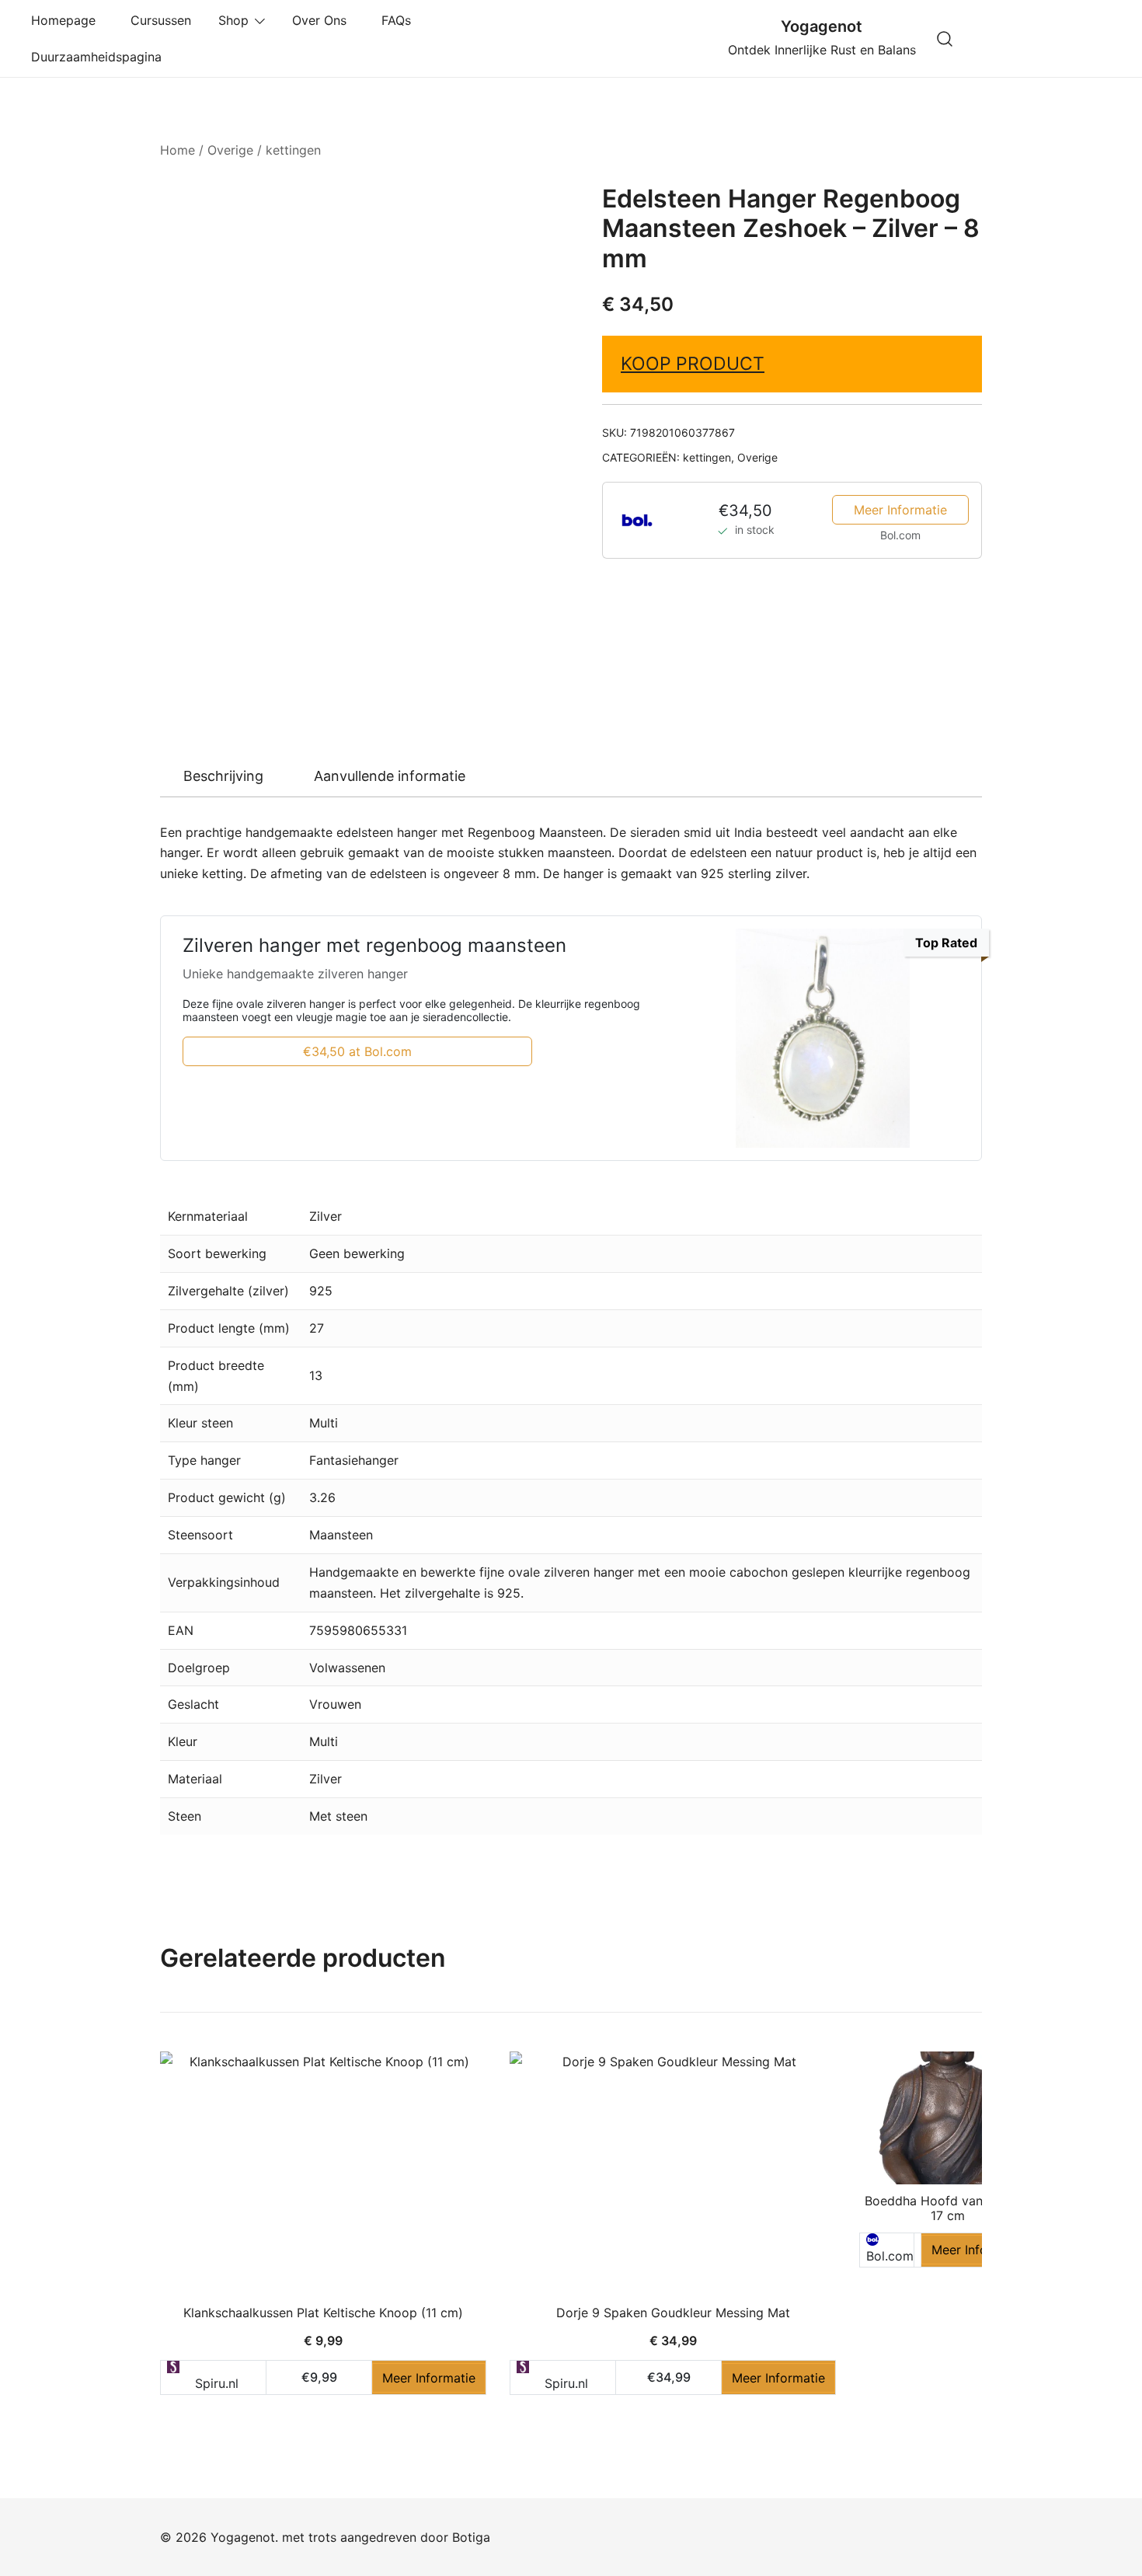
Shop (233, 20)
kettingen (293, 150)
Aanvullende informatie (390, 776)
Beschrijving (223, 776)
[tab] (223, 776)
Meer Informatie (900, 510)
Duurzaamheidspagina (100, 57)
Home (178, 150)
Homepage (67, 20)
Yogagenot (822, 26)
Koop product (693, 364)
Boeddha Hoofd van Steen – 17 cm (947, 2208)
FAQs (400, 20)
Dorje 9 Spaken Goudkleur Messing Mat (673, 2313)
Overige (230, 150)
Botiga (471, 2537)
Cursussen (161, 20)
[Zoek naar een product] (945, 38)
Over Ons (323, 20)
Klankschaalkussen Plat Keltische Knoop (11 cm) (323, 2313)
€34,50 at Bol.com (357, 1051)
